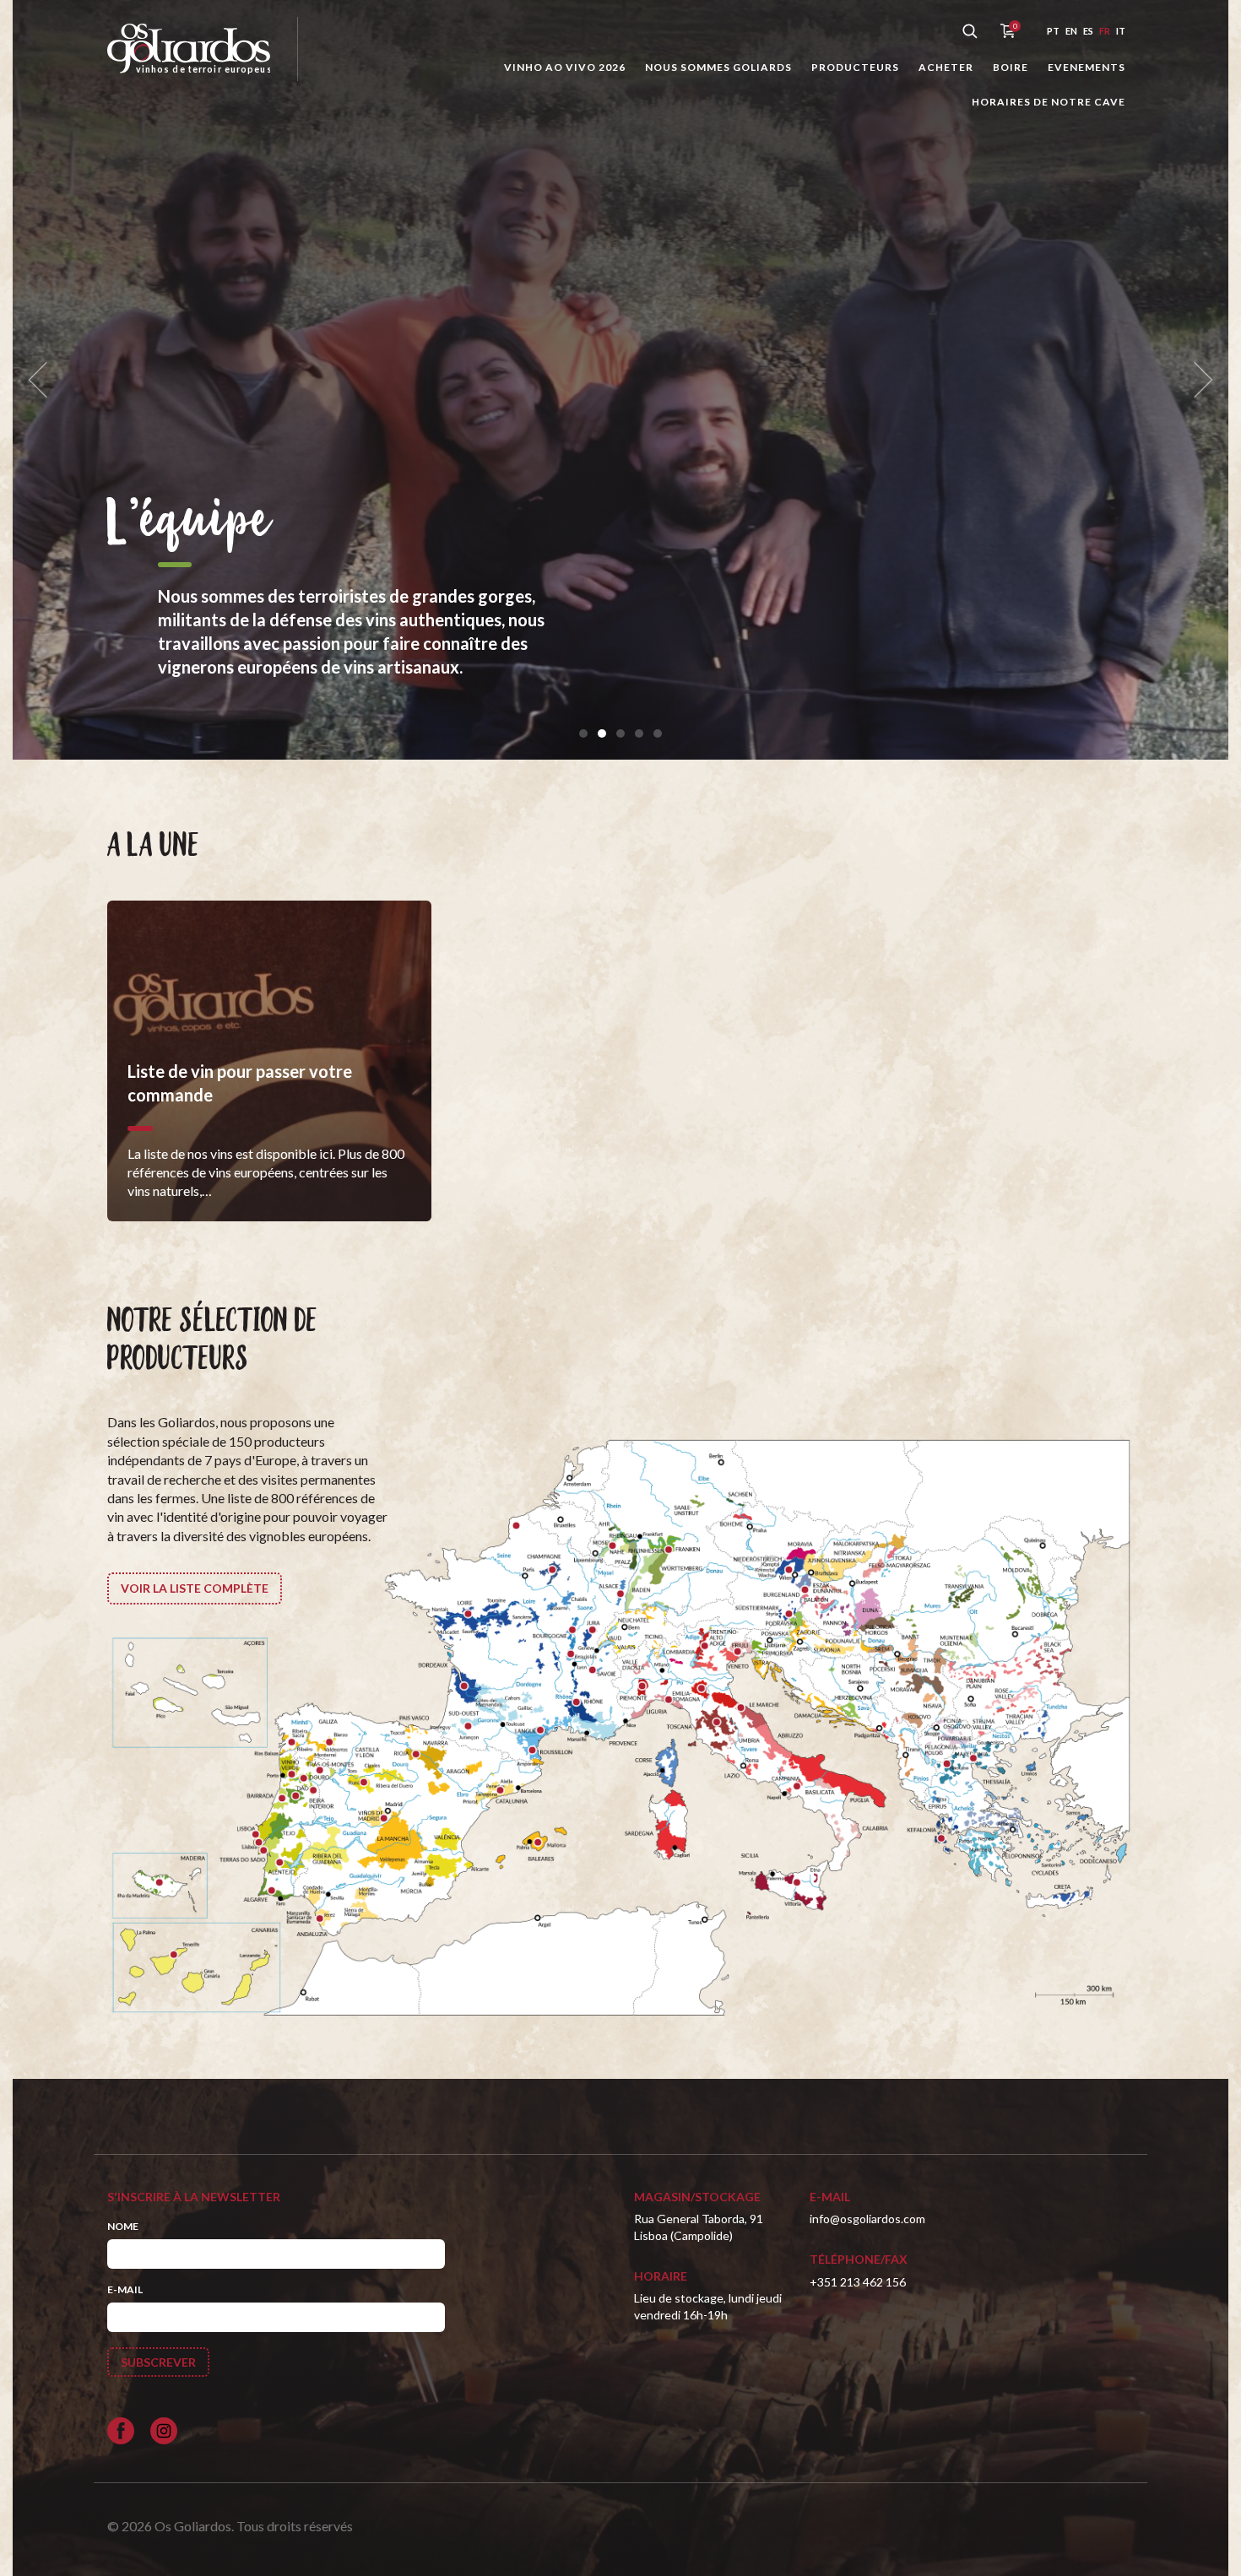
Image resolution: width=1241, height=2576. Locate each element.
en (1071, 31)
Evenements (1087, 67)
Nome (123, 2226)
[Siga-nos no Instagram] (164, 2431)
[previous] (43, 380)
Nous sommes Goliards (718, 67)
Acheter (946, 67)
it (1121, 31)
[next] (1198, 380)
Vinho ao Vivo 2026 (565, 67)
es (1088, 31)
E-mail (125, 2289)
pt (1053, 31)
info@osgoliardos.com (867, 2219)
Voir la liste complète (195, 1588)
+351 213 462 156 (858, 2282)
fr (1105, 31)
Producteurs (855, 67)
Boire (1011, 67)
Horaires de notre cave (1049, 102)
